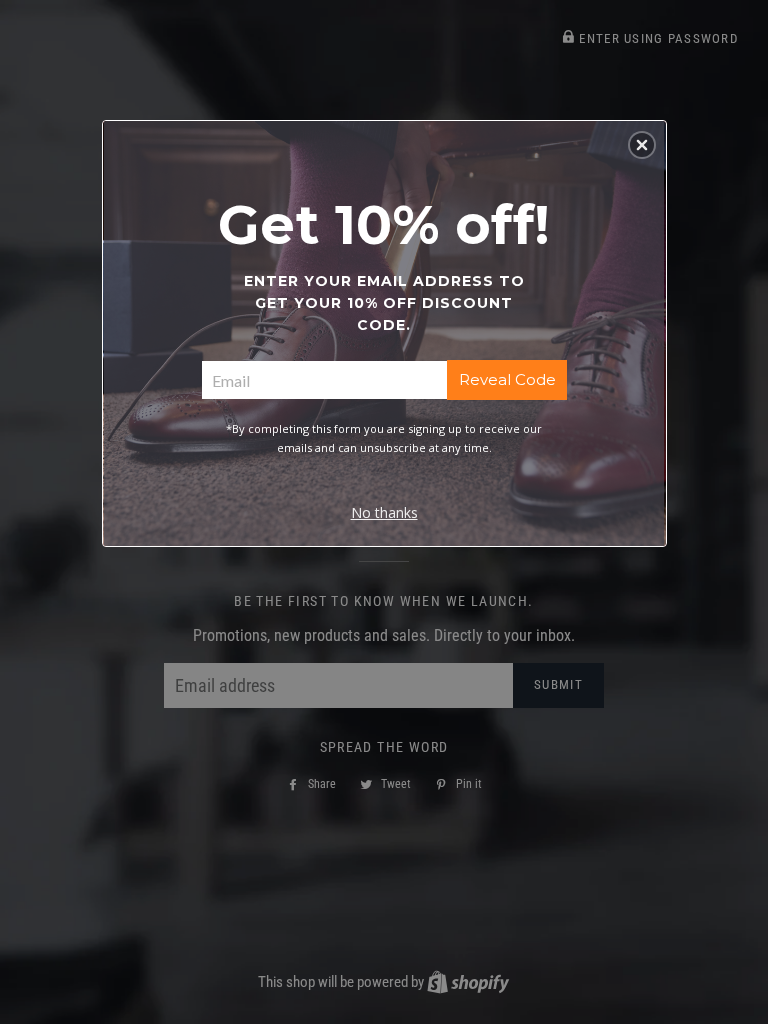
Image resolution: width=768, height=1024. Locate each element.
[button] (642, 145)
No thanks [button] (384, 512)
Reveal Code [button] (507, 379)
